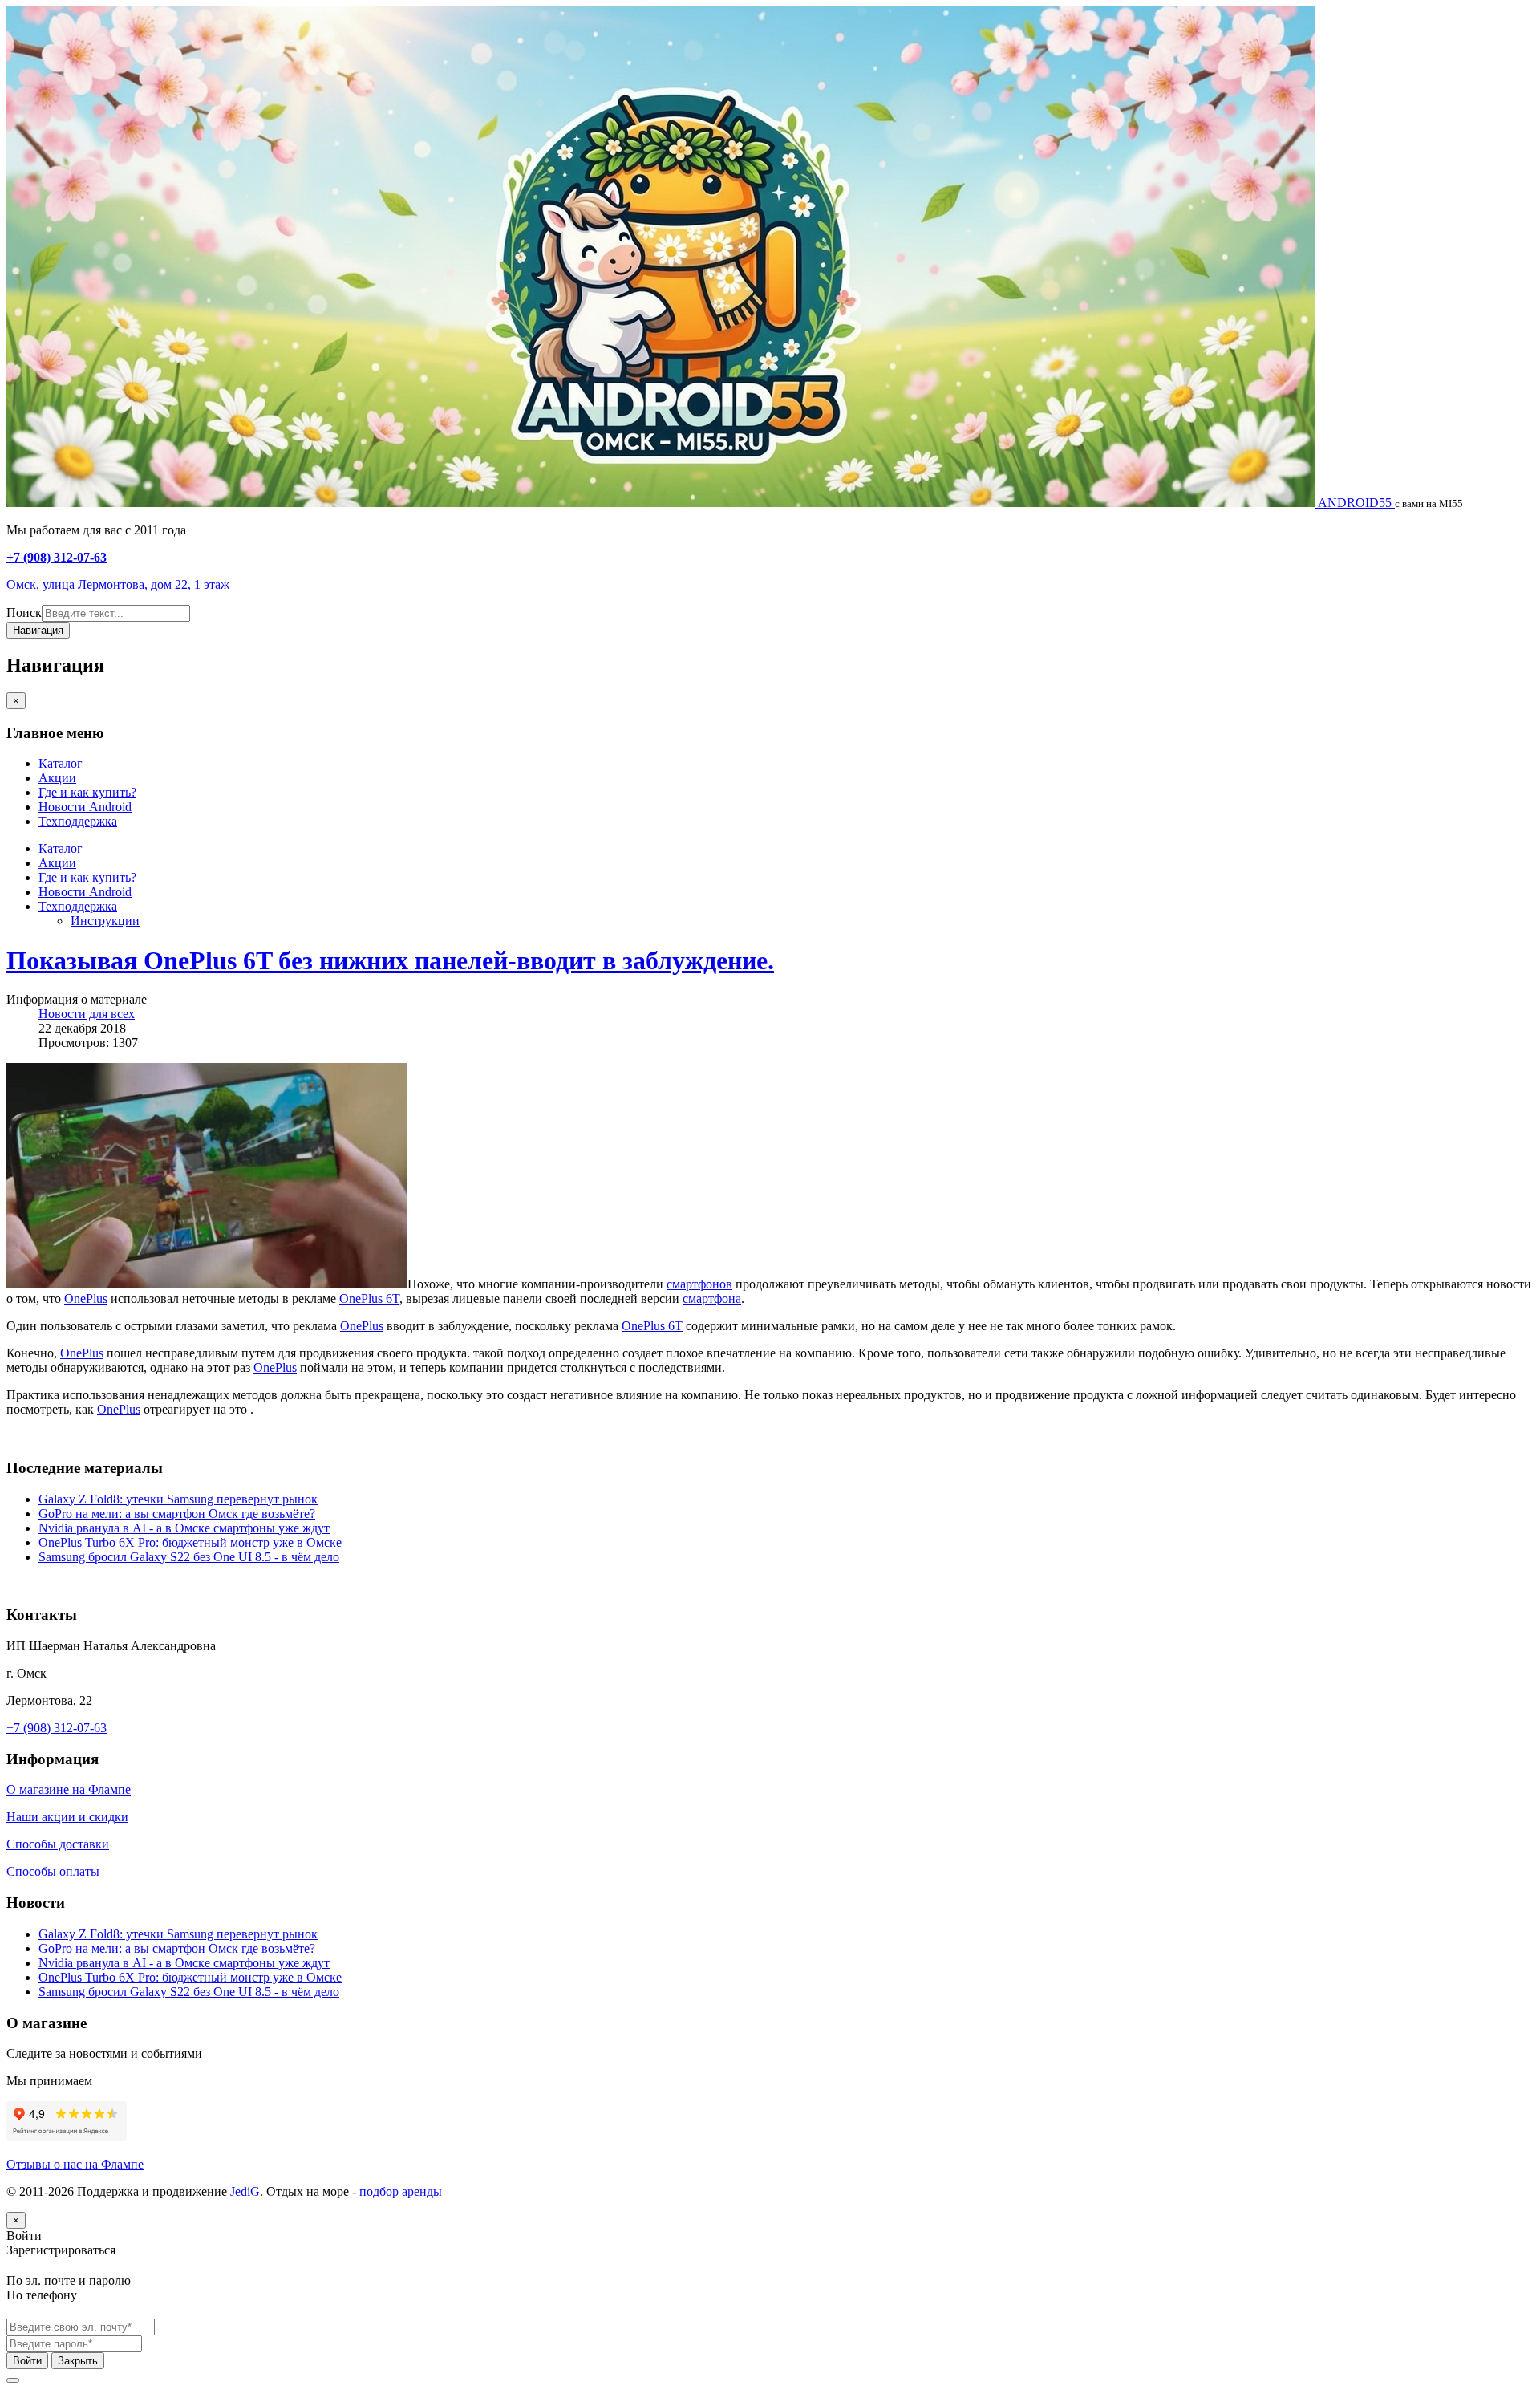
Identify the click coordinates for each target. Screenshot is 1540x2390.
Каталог (61, 763)
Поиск (24, 613)
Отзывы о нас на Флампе (75, 2164)
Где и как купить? (87, 792)
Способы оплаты (53, 1871)
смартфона (712, 1298)
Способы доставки (58, 1844)
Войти (27, 2361)
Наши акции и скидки (67, 1817)
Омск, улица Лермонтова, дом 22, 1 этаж (118, 584)
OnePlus (86, 1298)
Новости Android (85, 807)
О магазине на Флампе (69, 1789)
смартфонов (699, 1284)
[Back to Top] (13, 2380)
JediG (245, 2191)
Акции (57, 778)
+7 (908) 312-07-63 (57, 557)
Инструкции (105, 921)
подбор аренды (401, 2191)
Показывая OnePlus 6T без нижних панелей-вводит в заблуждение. (390, 960)
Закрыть (78, 2361)
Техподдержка (78, 821)
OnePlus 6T (369, 1298)
